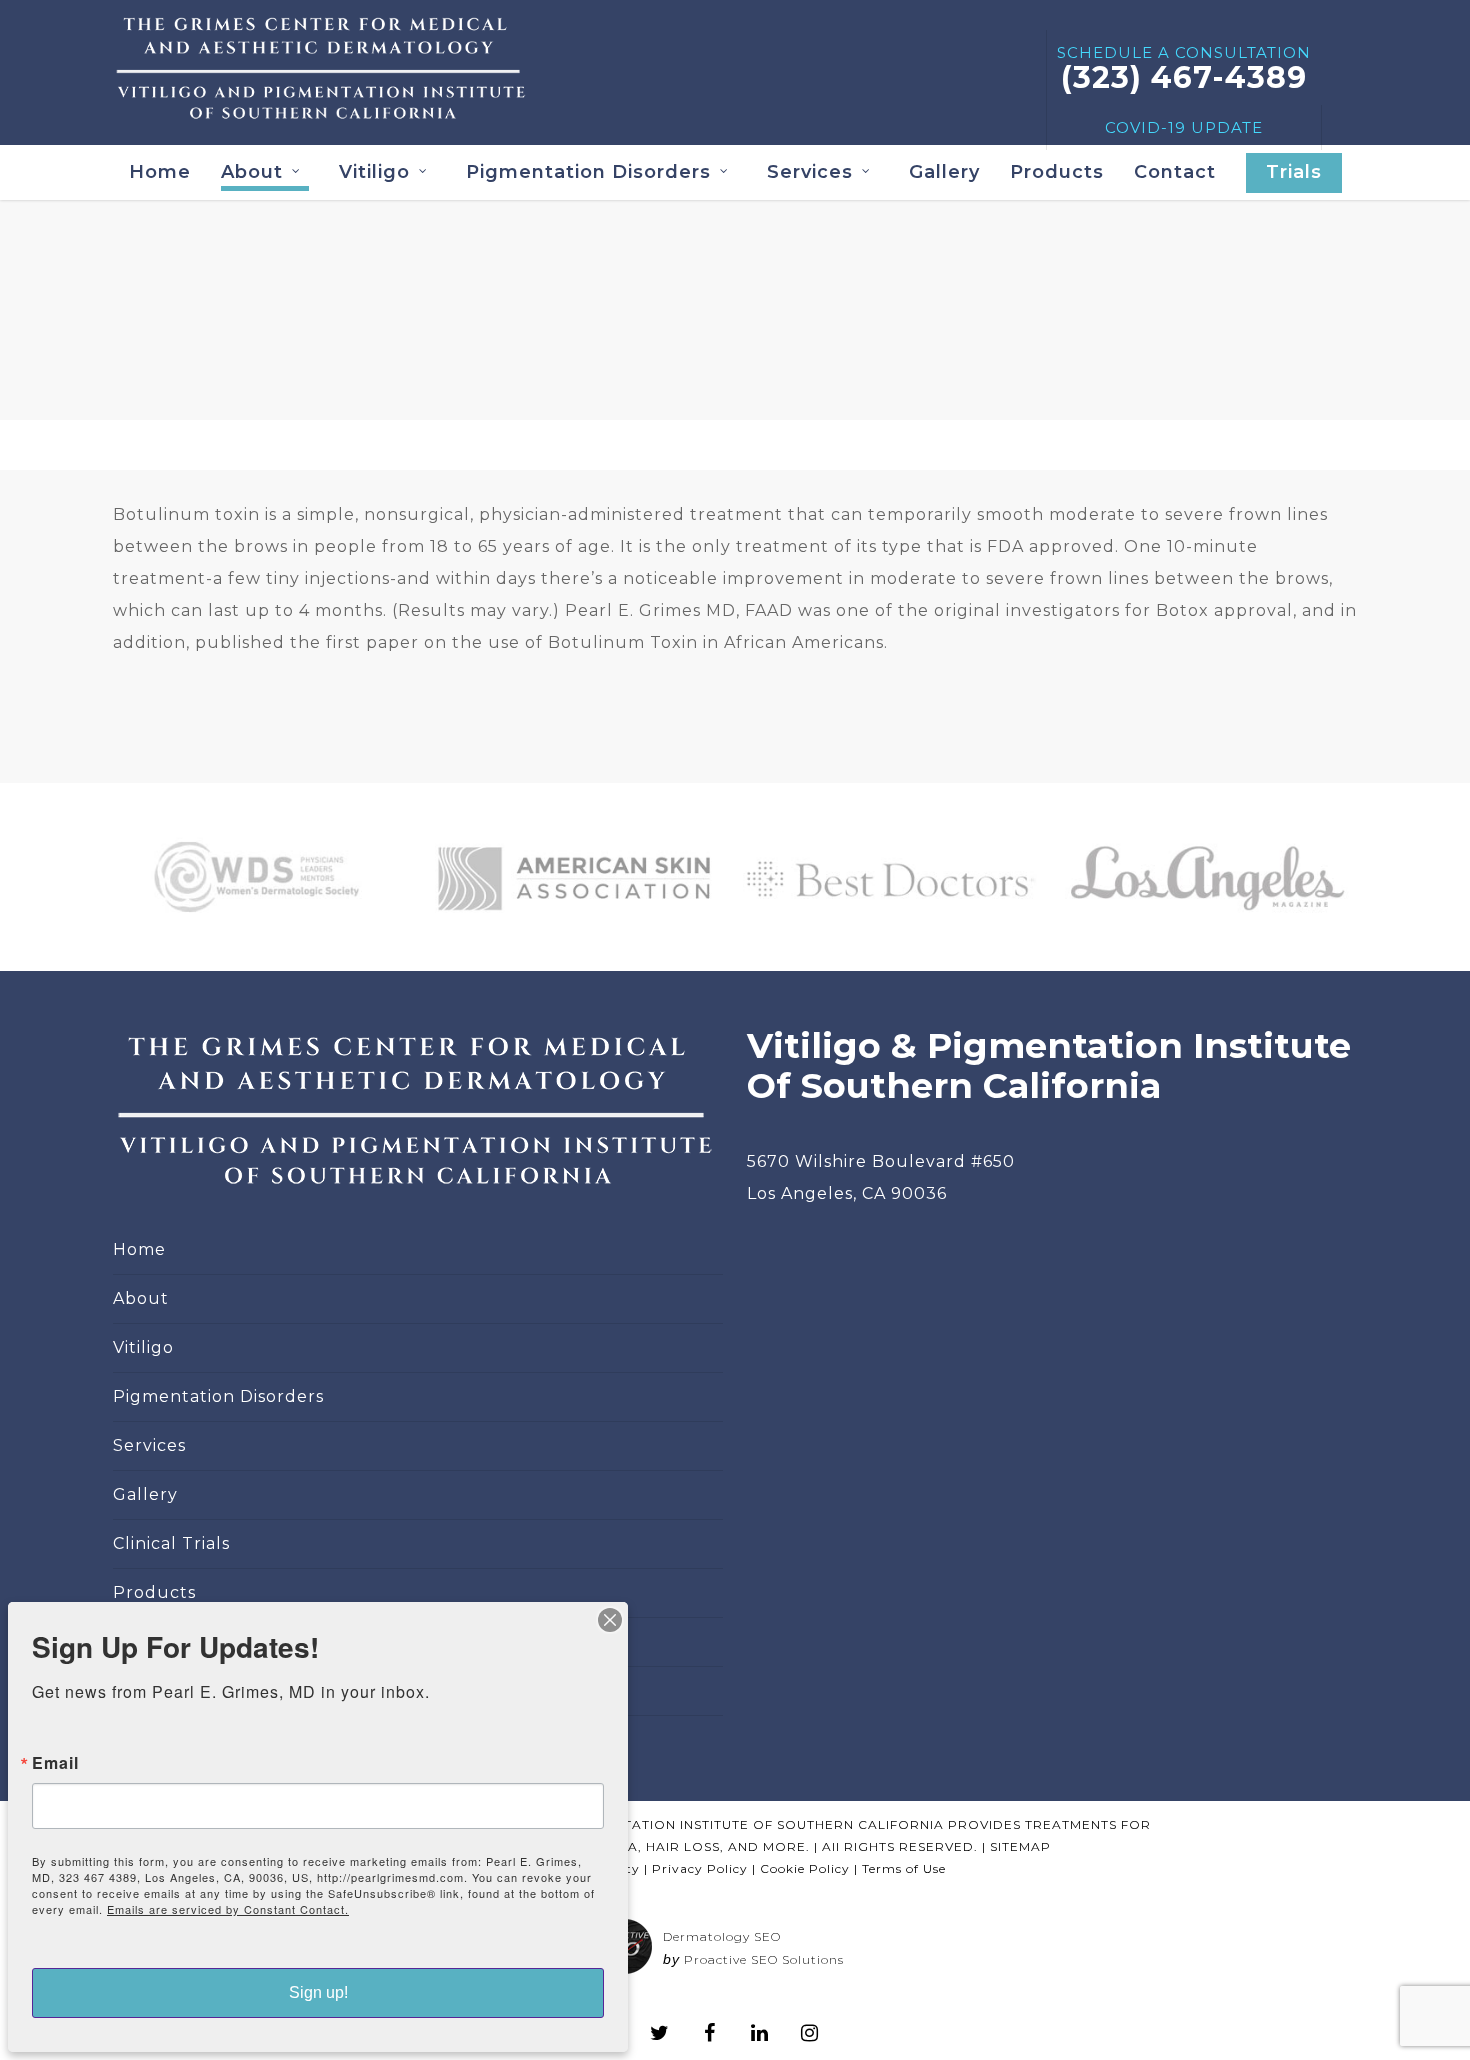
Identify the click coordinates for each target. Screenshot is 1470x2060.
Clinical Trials (171, 1543)
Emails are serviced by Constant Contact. (228, 1909)
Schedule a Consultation (1184, 69)
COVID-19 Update (1184, 127)
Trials (1294, 172)
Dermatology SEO (722, 1936)
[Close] (610, 1620)
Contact (1175, 172)
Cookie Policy (805, 1868)
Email (55, 1763)
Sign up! (318, 1992)
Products (1057, 172)
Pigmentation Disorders (588, 172)
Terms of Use (904, 1868)
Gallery (944, 172)
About (141, 1298)
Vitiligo (374, 172)
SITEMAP (1020, 1846)
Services (810, 172)
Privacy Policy (700, 1868)
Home (160, 172)
